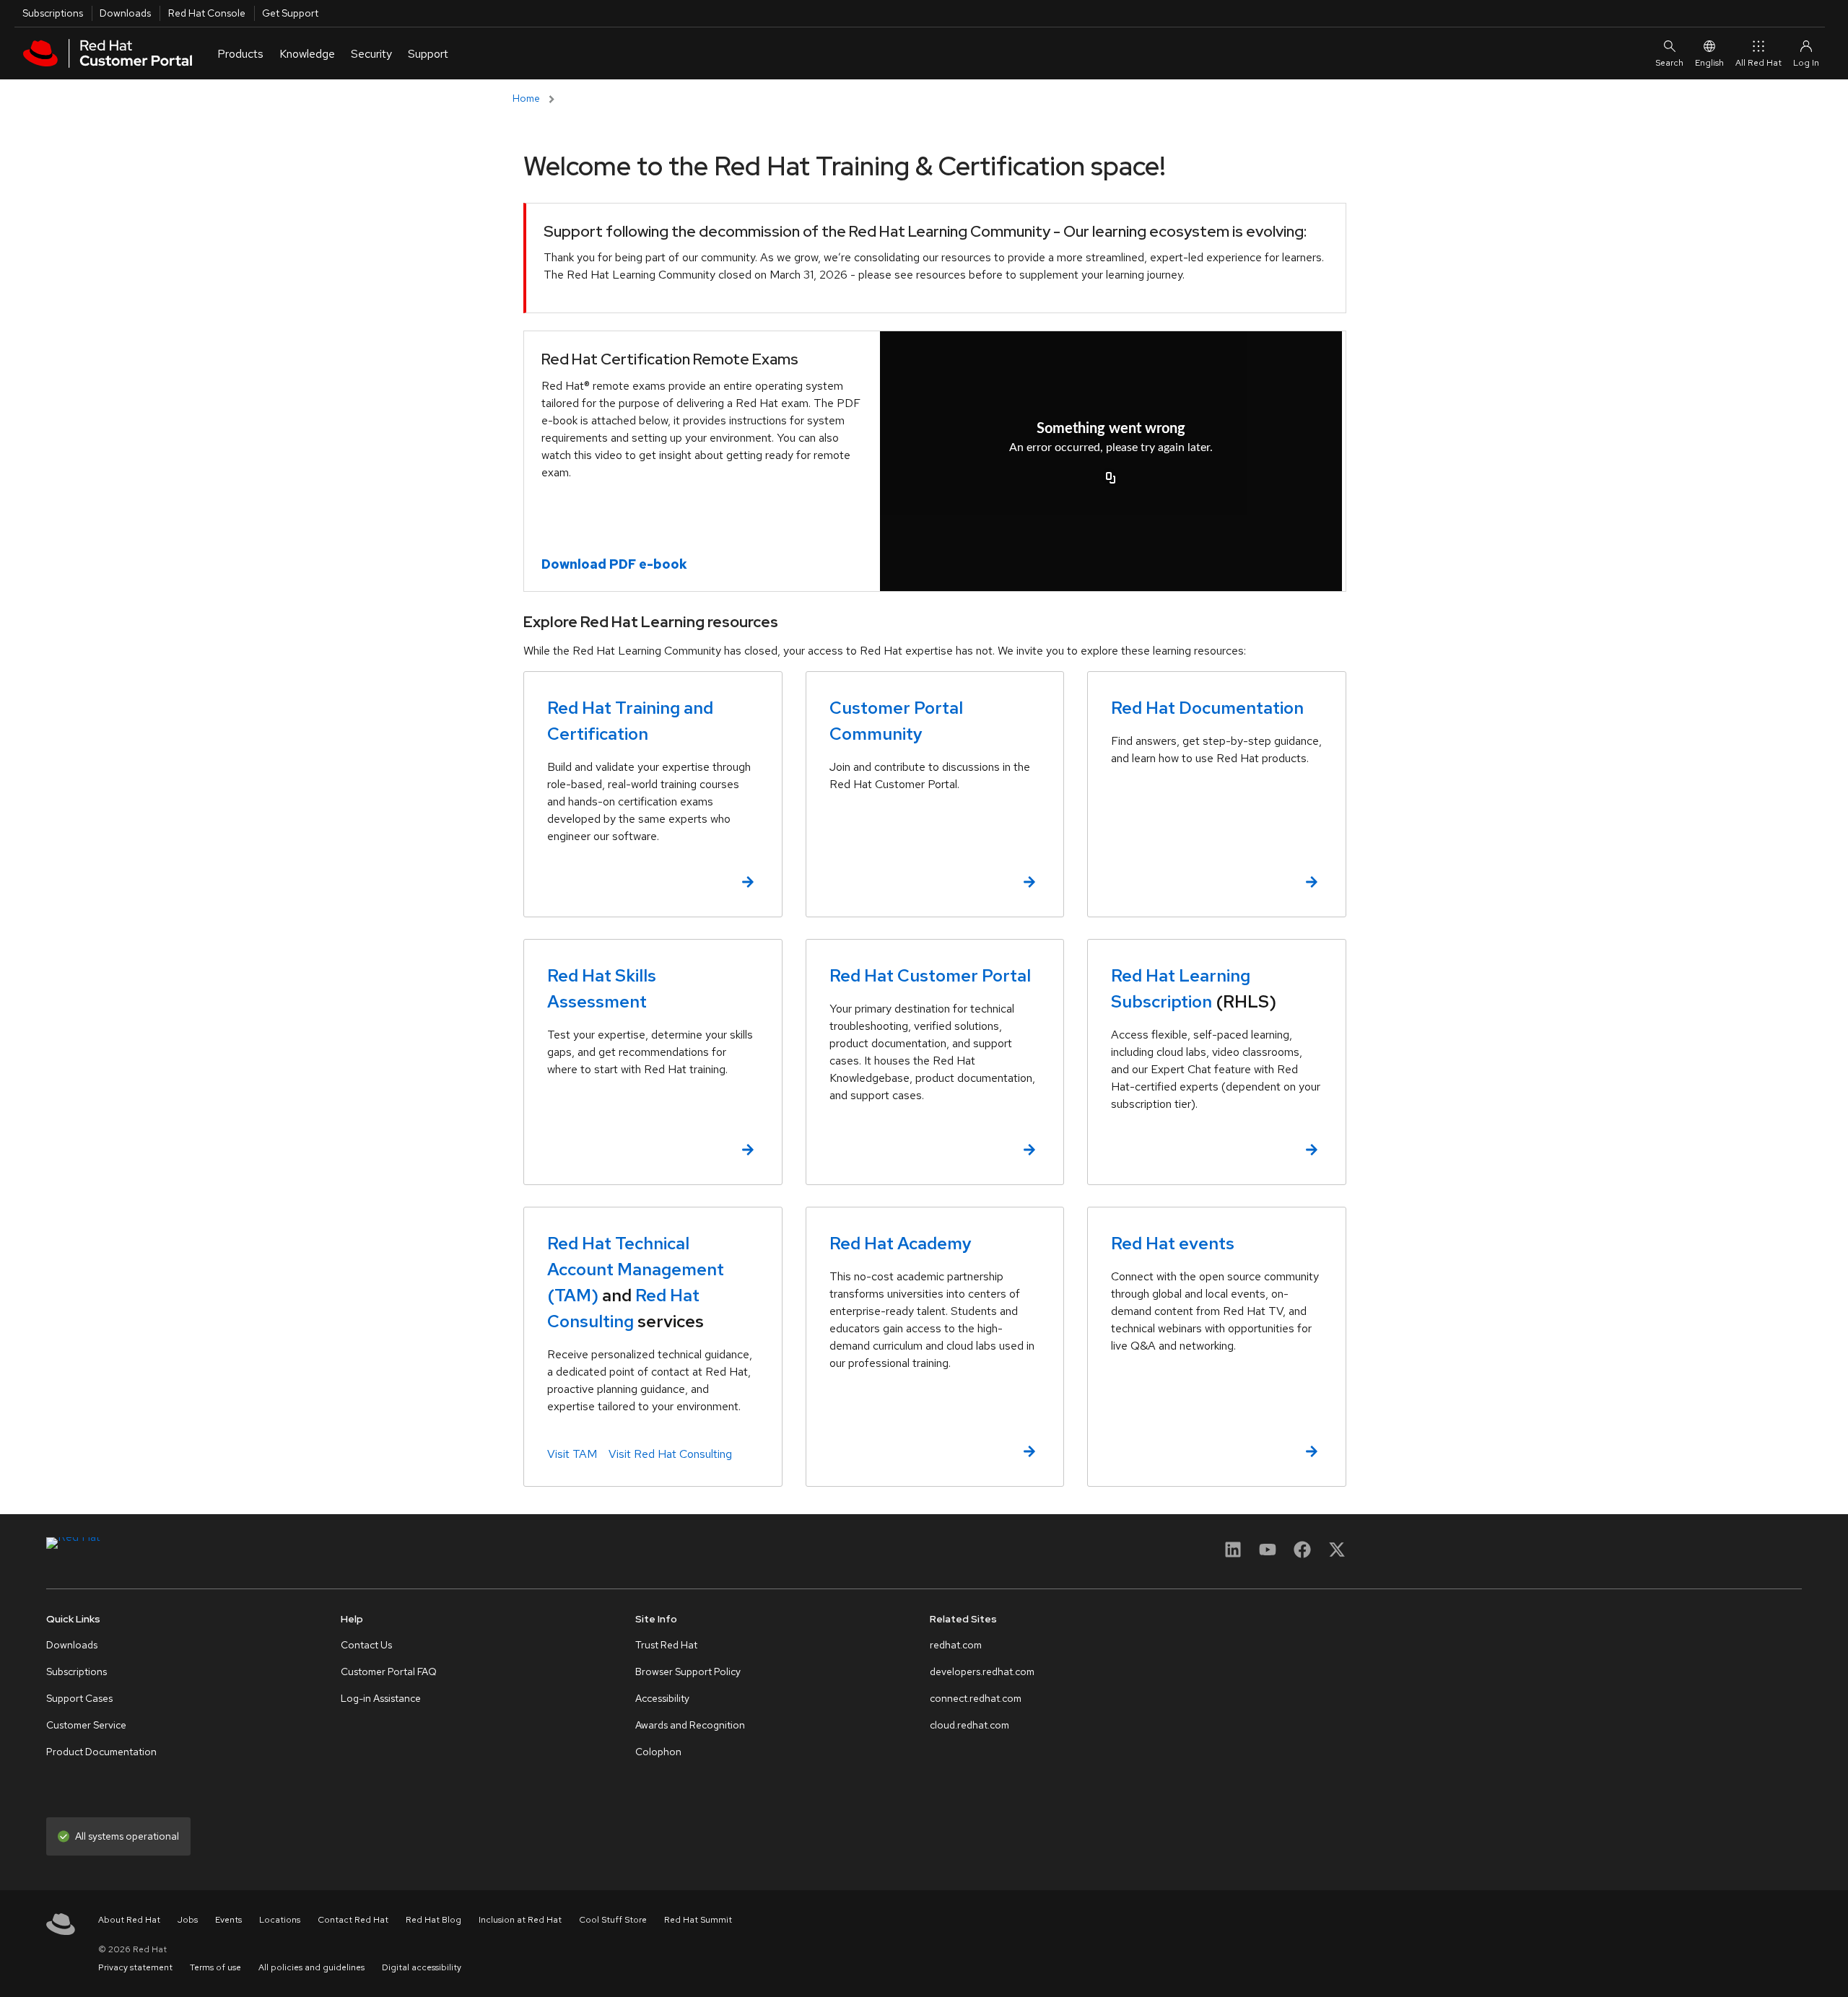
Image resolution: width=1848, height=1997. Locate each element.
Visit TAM (572, 1454)
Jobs (188, 1920)
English (1709, 63)
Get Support (290, 13)
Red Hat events (1173, 1243)
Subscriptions (53, 13)
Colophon (658, 1752)
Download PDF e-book (614, 564)
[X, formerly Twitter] (1337, 1549)
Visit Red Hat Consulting (670, 1454)
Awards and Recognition (690, 1725)
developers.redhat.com (982, 1672)
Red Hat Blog (433, 1920)
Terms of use (215, 1967)
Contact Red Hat (353, 1920)
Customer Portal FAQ (389, 1672)
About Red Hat (129, 1920)
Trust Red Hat (666, 1645)
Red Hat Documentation (1207, 708)
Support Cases (79, 1698)
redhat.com (956, 1645)
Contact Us (366, 1645)
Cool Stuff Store (613, 1920)
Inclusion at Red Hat (520, 1920)
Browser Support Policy (688, 1672)
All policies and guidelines (311, 1967)
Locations (280, 1920)
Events (228, 1920)
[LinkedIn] (1233, 1554)
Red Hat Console (207, 13)
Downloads (125, 13)
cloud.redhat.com (969, 1725)
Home (526, 98)
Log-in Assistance (381, 1698)
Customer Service (86, 1725)
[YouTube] (1268, 1554)
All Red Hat (1758, 63)
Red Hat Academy (901, 1243)
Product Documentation (101, 1752)
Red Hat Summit (698, 1920)
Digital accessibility (422, 1967)
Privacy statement (135, 1967)
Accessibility (662, 1698)
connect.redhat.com (976, 1698)
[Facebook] (1302, 1554)
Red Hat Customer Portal (930, 975)
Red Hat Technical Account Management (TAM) (636, 1269)
